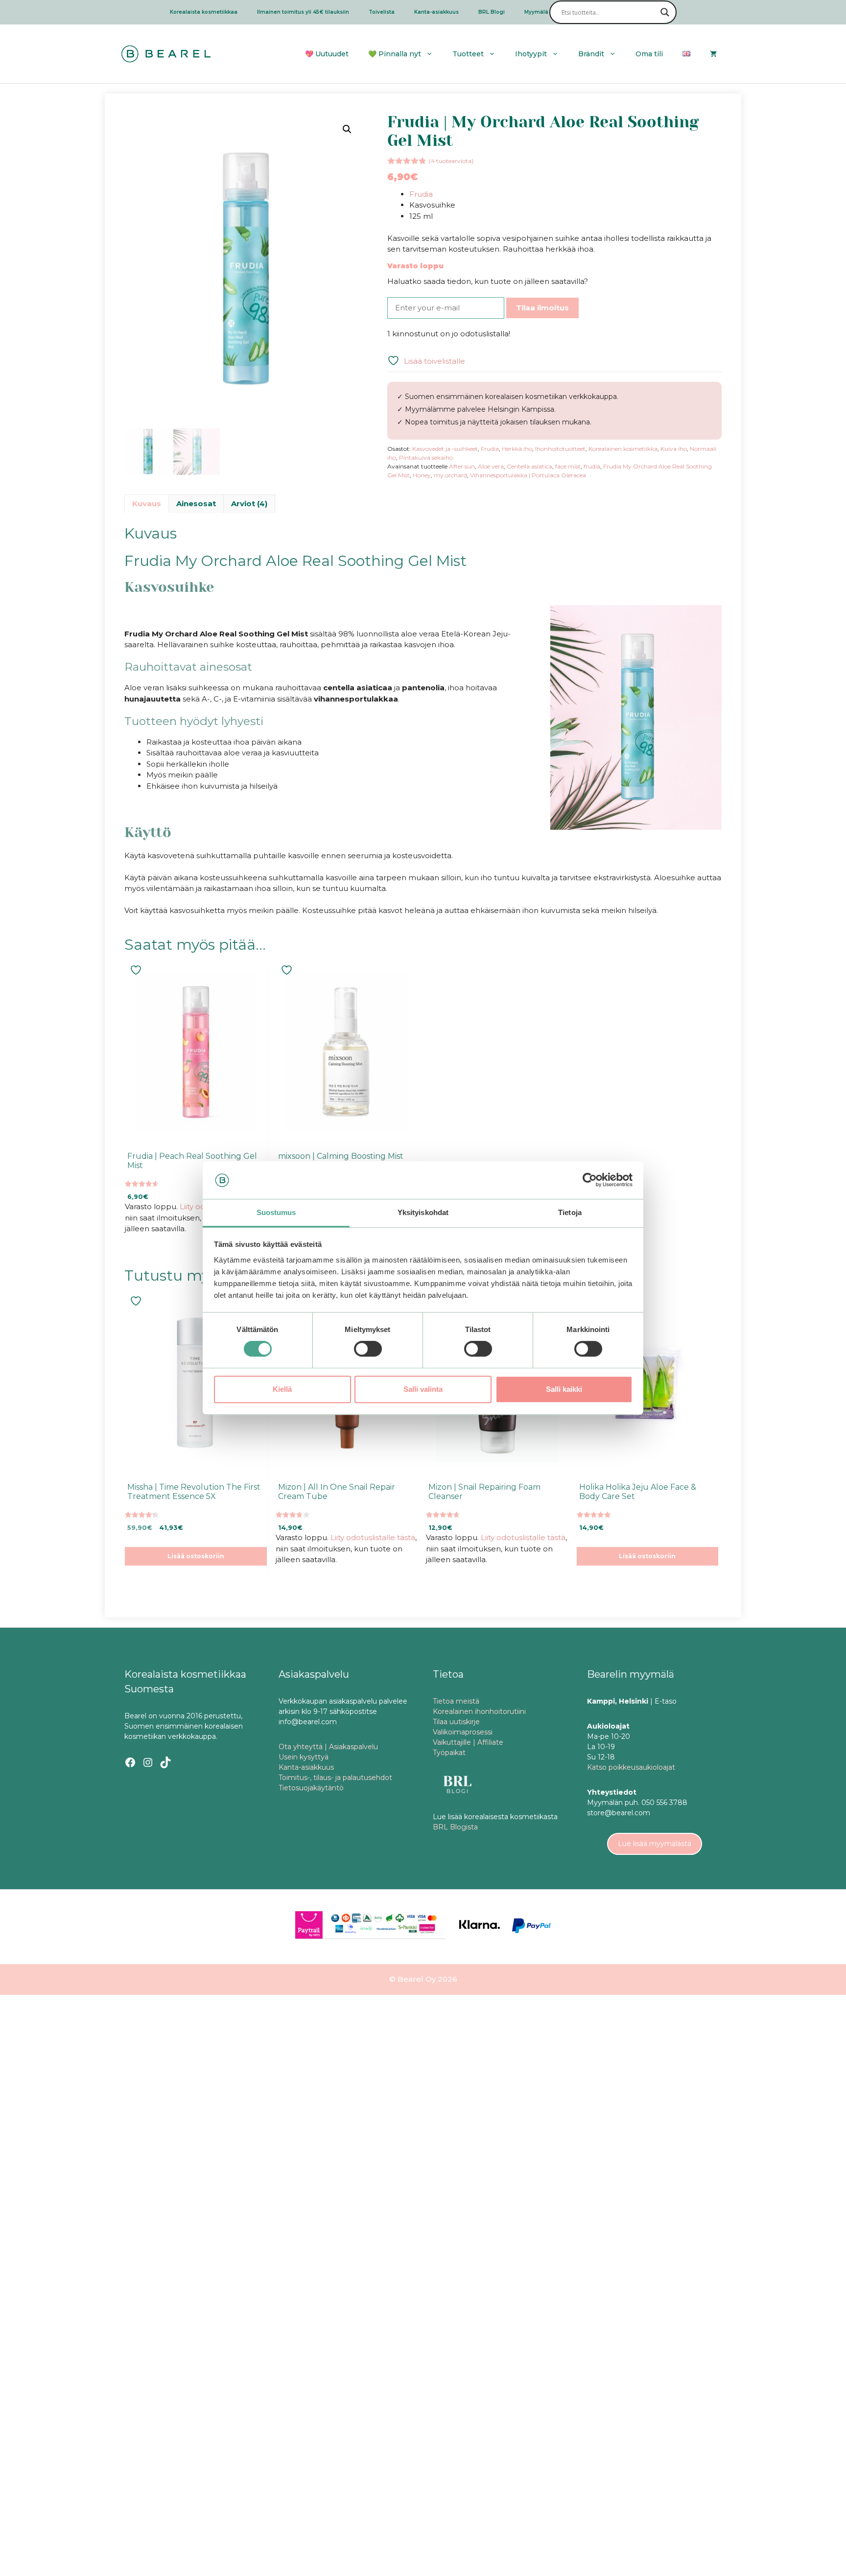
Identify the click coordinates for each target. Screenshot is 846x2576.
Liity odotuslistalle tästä (373, 1537)
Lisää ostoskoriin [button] (196, 1556)
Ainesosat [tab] (196, 503)
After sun (462, 466)
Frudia (421, 194)
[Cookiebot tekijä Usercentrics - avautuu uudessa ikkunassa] (590, 1180)
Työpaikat (449, 1753)
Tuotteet (468, 54)
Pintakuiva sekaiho (426, 457)
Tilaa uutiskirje (456, 1722)
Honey (422, 475)
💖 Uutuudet (327, 54)
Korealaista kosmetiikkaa (204, 12)
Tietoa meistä (456, 1701)
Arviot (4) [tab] (249, 503)
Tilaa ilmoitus (542, 308)
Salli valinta (423, 1389)
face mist (568, 466)
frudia (592, 466)
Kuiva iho (674, 449)
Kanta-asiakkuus (436, 12)
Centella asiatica (529, 466)
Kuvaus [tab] (147, 503)
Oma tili (649, 54)
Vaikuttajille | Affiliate (468, 1742)
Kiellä (282, 1389)
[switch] (368, 1349)
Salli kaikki (564, 1389)
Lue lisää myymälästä (655, 1844)
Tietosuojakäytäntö (311, 1788)
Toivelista (382, 12)
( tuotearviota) (451, 161)
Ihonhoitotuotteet (560, 449)
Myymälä (536, 12)
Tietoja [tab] (570, 1212)
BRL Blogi (492, 12)
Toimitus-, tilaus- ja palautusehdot (335, 1778)
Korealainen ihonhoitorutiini (479, 1711)
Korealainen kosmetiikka (623, 449)
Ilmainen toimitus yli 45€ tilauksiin (303, 12)
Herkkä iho (517, 449)
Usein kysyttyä (304, 1757)
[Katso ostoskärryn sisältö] (713, 54)
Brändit (591, 54)
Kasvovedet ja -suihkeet (445, 449)
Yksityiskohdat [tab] (423, 1212)
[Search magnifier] (665, 12)
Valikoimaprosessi (463, 1732)
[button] (347, 129)
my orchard (450, 475)
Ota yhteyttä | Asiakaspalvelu (328, 1747)
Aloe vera (491, 466)
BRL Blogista (455, 1827)
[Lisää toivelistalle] (137, 970)
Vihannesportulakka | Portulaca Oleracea (528, 475)
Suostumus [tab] (276, 1212)
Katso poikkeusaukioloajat (631, 1767)
